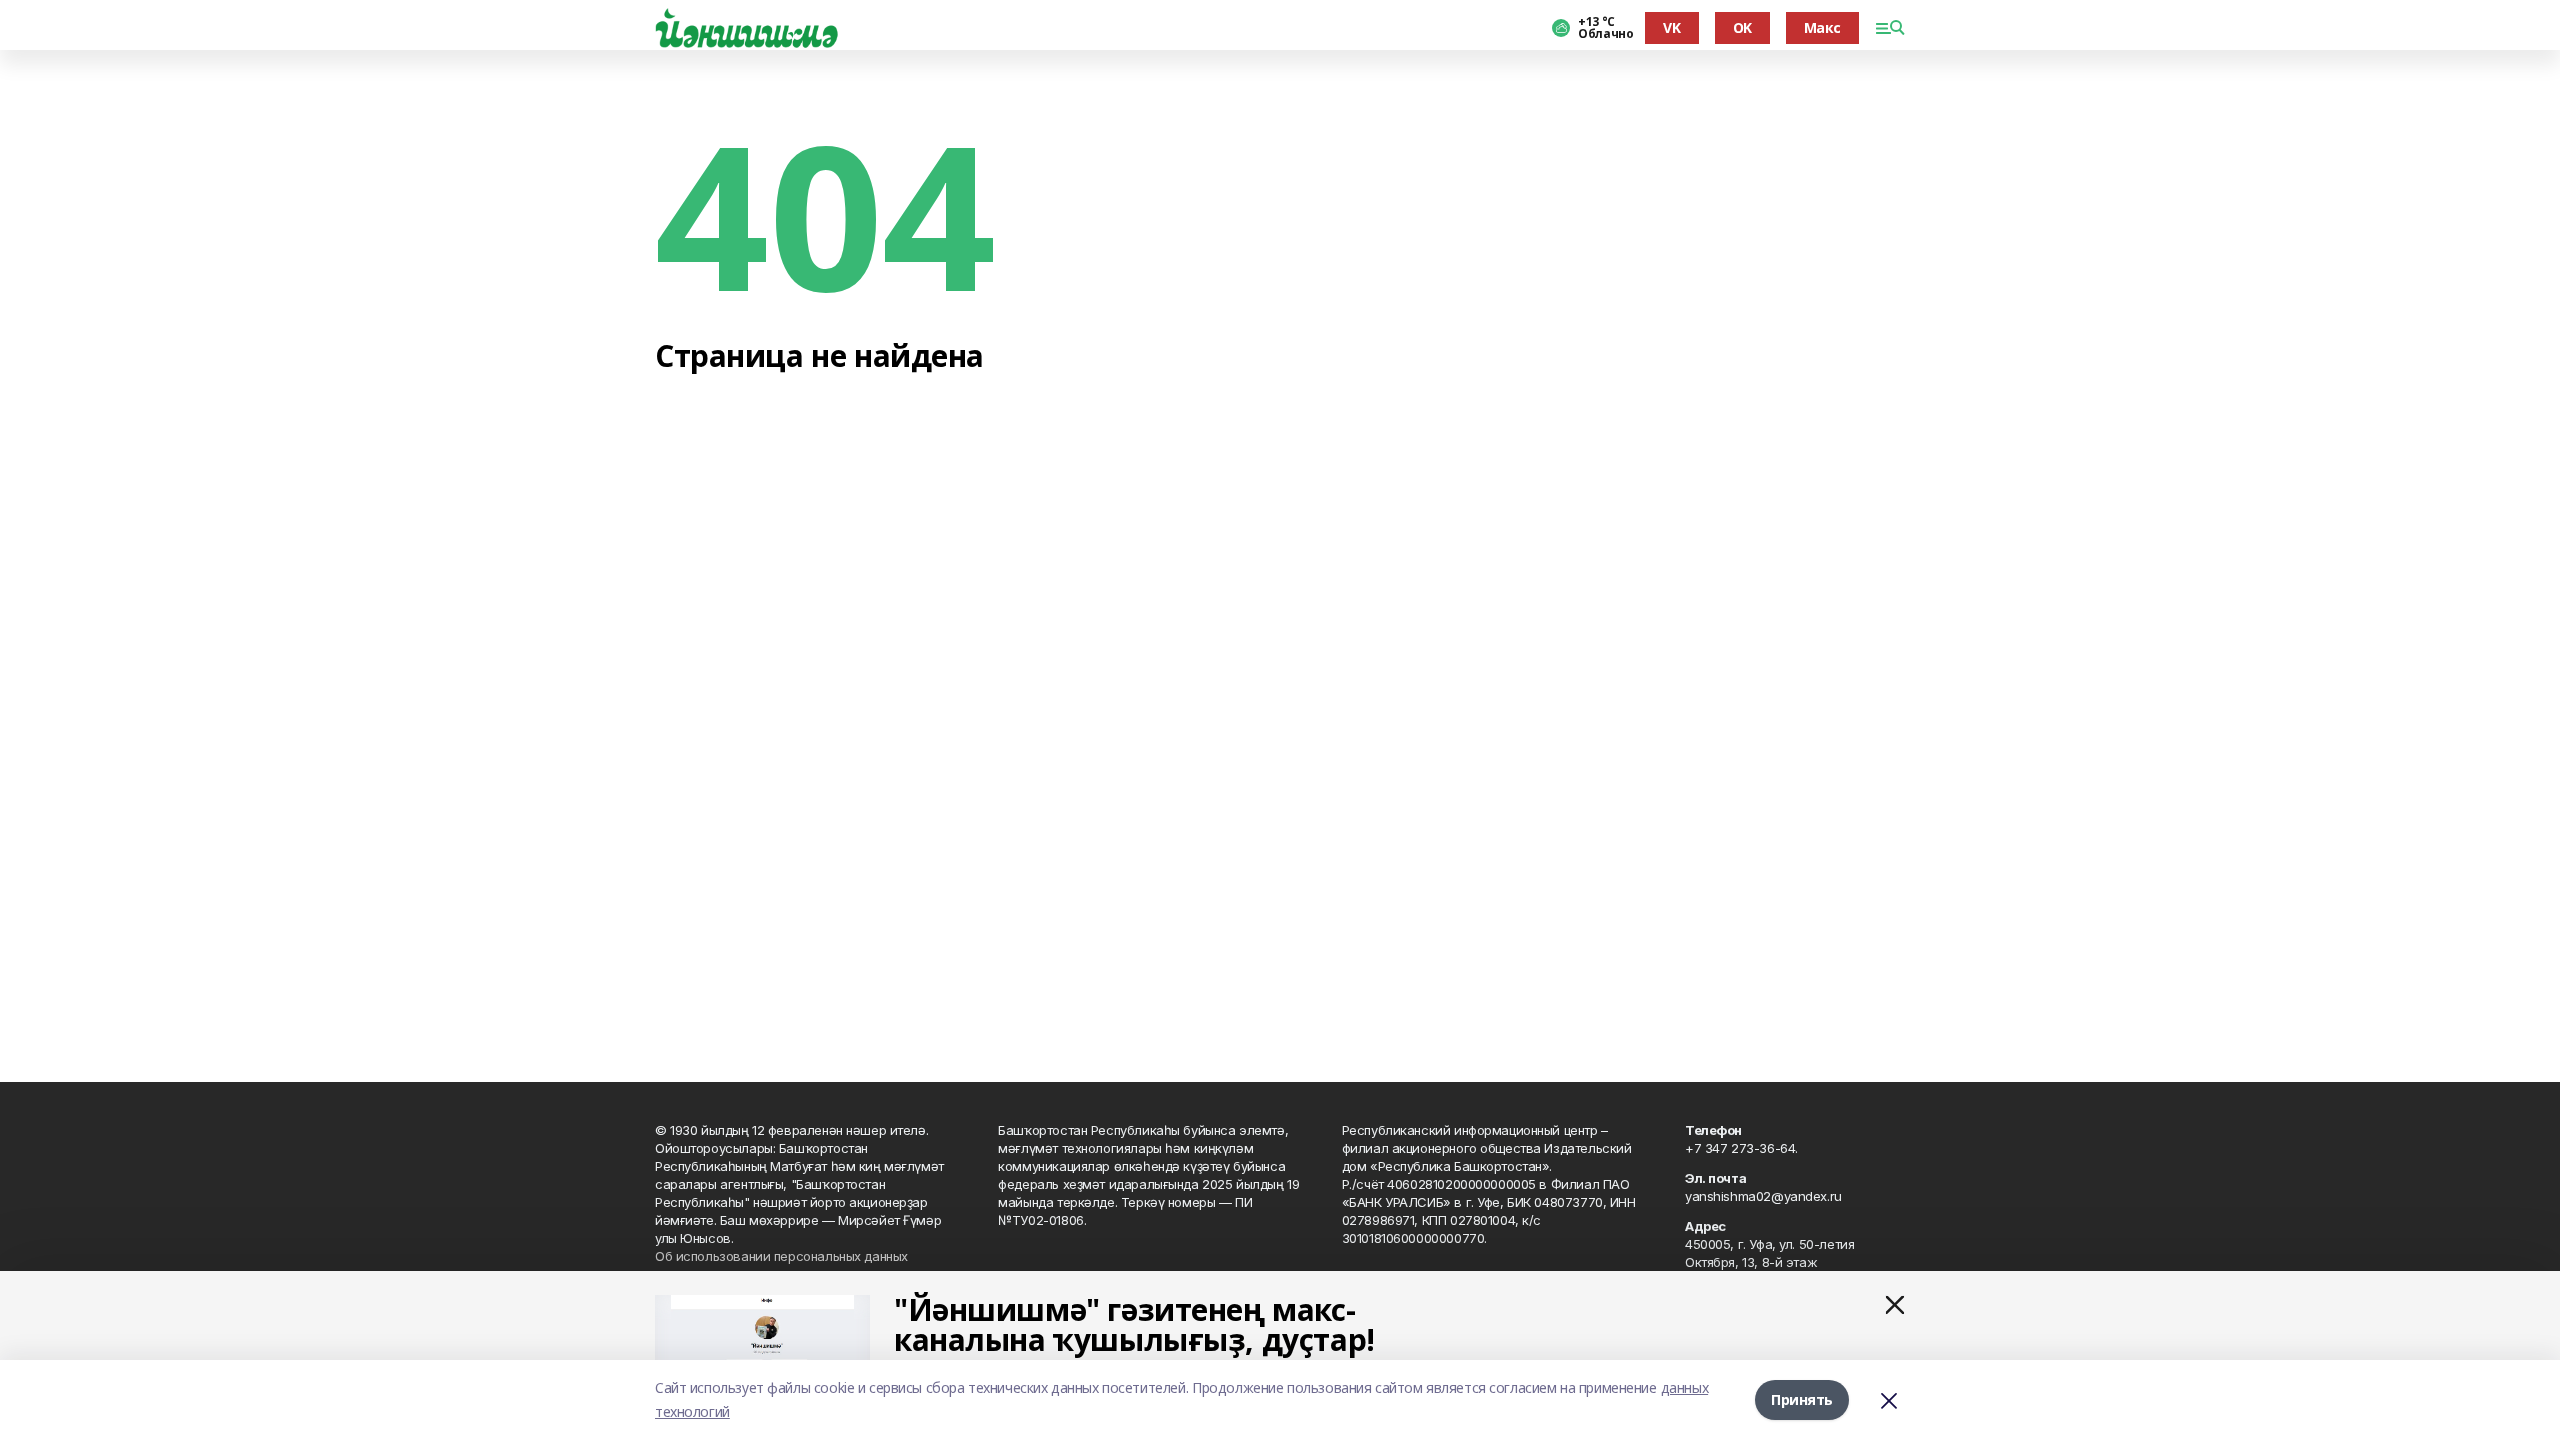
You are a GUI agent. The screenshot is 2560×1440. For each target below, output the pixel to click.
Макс (1822, 27)
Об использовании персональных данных (781, 1256)
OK (1742, 27)
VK (1671, 27)
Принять (1802, 1399)
